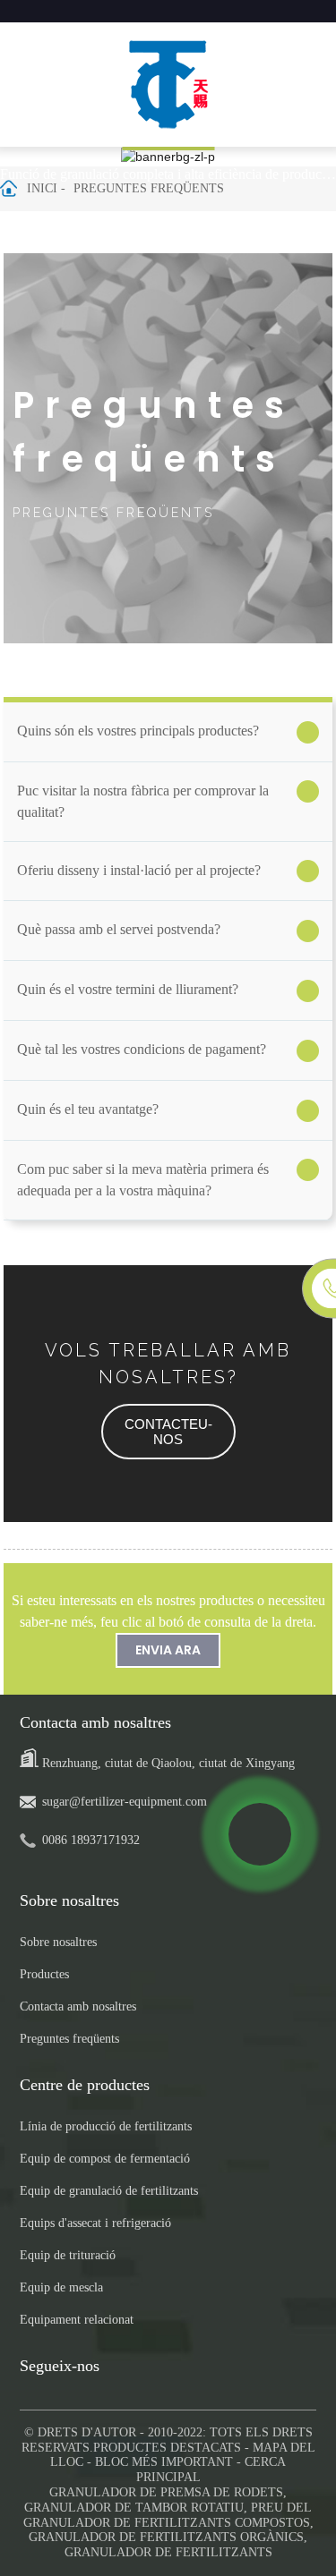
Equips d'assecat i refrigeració (95, 2223)
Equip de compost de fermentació (105, 2159)
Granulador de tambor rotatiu (134, 2508)
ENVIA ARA (168, 1650)
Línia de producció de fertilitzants (106, 2126)
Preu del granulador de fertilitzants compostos (168, 2515)
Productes (44, 1974)
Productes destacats (167, 2448)
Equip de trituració (68, 2255)
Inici (42, 188)
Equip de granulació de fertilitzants (109, 2191)
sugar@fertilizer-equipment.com (125, 1802)
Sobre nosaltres (58, 1942)
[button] (168, 1432)
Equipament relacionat (77, 2320)
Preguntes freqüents (149, 188)
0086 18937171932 (91, 1840)
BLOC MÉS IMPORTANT (164, 2462)
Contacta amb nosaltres (78, 2006)
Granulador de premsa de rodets (166, 2492)
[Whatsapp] (260, 1834)
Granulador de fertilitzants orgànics (166, 2537)
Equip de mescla (61, 2287)
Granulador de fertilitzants (168, 2552)
